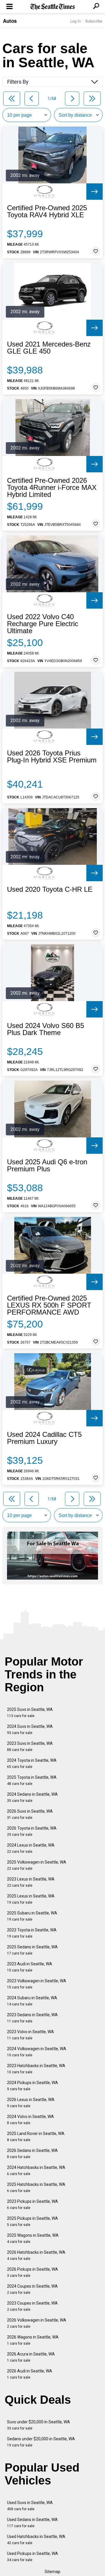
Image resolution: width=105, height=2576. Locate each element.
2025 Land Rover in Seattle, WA (36, 2137)
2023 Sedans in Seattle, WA (32, 2018)
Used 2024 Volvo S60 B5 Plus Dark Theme (45, 1029)
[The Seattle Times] (53, 7)
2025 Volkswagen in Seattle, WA (37, 1865)
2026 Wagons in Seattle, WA (33, 2340)
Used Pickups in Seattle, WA (33, 2557)
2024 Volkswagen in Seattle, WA (37, 2052)
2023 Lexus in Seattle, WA (31, 1882)
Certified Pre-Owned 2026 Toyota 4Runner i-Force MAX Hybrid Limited (52, 488)
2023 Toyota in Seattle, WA (32, 1933)
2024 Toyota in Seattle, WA (32, 1763)
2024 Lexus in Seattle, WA (31, 1848)
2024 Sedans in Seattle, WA (32, 1797)
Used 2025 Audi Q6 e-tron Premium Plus (47, 1165)
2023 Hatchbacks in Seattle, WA (36, 2069)
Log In (76, 21)
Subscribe (94, 21)
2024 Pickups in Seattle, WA (33, 2086)
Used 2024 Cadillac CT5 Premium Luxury (44, 1438)
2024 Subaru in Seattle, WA (32, 2001)
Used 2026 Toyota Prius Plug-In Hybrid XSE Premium (52, 757)
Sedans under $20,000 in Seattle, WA (41, 2442)
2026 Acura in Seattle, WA (31, 2357)
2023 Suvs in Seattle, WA (30, 1746)
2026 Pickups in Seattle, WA (33, 2272)
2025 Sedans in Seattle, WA (32, 1950)
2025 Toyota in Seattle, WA (32, 1780)
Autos (10, 21)
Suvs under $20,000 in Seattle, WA (38, 2425)
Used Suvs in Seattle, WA (30, 2506)
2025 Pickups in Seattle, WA (33, 2221)
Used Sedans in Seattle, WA (32, 2523)
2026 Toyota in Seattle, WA (32, 1831)
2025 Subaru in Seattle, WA (32, 1916)
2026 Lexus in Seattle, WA (31, 2103)
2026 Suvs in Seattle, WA (30, 1814)
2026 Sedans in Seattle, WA (32, 2154)
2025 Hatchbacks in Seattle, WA (36, 2187)
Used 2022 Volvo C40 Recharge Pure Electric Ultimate (43, 624)
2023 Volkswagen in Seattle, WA (37, 1984)
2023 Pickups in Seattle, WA (33, 2204)
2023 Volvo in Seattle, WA (30, 2035)
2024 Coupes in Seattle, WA (32, 2289)
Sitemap (52, 2572)
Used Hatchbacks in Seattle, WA (36, 2540)
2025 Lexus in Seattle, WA (31, 1899)
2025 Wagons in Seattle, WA (33, 2238)
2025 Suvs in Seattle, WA (30, 1713)
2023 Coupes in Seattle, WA (32, 2306)
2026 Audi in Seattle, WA (30, 2374)
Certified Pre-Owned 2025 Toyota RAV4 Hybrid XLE (47, 211)
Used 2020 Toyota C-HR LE (50, 889)
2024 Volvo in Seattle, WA (30, 2120)
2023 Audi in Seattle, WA (30, 1967)
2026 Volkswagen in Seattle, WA (37, 2323)
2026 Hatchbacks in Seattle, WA (36, 2255)
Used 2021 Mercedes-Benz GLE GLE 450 (49, 348)
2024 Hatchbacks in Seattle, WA (36, 2171)
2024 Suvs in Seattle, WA (30, 1729)
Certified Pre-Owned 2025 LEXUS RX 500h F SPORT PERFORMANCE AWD (49, 1305)
